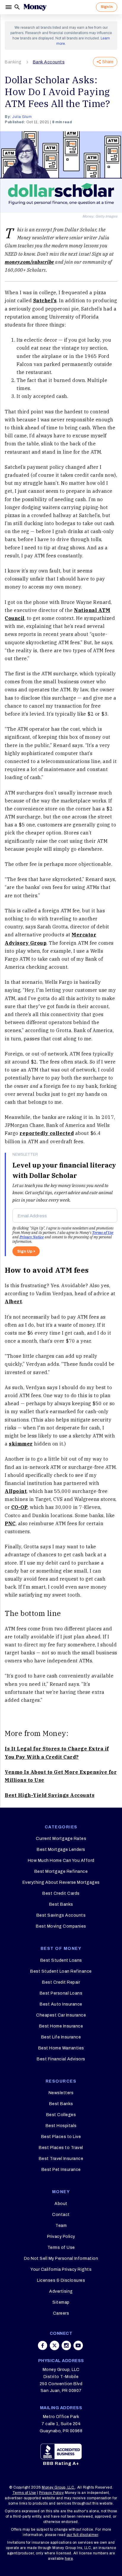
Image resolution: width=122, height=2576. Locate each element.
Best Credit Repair (61, 1982)
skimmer (21, 1444)
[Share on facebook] (43, 2345)
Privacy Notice (32, 1237)
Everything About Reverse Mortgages (61, 1882)
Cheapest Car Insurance (61, 2015)
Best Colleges (61, 2115)
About (61, 2204)
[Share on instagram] (66, 2345)
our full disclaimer (82, 2535)
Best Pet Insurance (61, 2170)
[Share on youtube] (78, 2345)
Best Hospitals (61, 2126)
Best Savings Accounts (61, 1915)
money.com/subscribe (29, 262)
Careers (61, 2313)
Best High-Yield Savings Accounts (50, 1795)
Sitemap (61, 2302)
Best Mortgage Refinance (61, 1871)
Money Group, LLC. (58, 2487)
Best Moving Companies (61, 1926)
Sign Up (25, 1251)
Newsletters (61, 2093)
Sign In (107, 7)
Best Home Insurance (61, 2026)
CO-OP (20, 1507)
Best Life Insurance (61, 2037)
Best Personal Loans (61, 1993)
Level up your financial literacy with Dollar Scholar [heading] (64, 1170)
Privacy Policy (61, 2237)
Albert (13, 1301)
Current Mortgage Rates (61, 1839)
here (69, 2559)
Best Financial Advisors (61, 2059)
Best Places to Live (61, 2137)
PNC (10, 1523)
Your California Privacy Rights (61, 2269)
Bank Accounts (49, 62)
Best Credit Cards (61, 1893)
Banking (13, 62)
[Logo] (35, 7)
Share (108, 62)
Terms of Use (103, 1233)
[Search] (17, 7)
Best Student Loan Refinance (61, 1971)
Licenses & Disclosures (61, 2280)
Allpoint (16, 1491)
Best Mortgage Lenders (61, 1850)
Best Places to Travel (61, 2148)
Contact (61, 2215)
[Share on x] (54, 2345)
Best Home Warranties (61, 2048)
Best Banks (61, 1904)
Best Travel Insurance (61, 2159)
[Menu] (9, 7)
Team (61, 2226)
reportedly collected (47, 1133)
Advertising (61, 2291)
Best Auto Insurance (61, 2004)
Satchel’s (45, 300)
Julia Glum (22, 117)
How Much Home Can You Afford (61, 1861)
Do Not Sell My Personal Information (61, 2258)
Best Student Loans (61, 1960)
